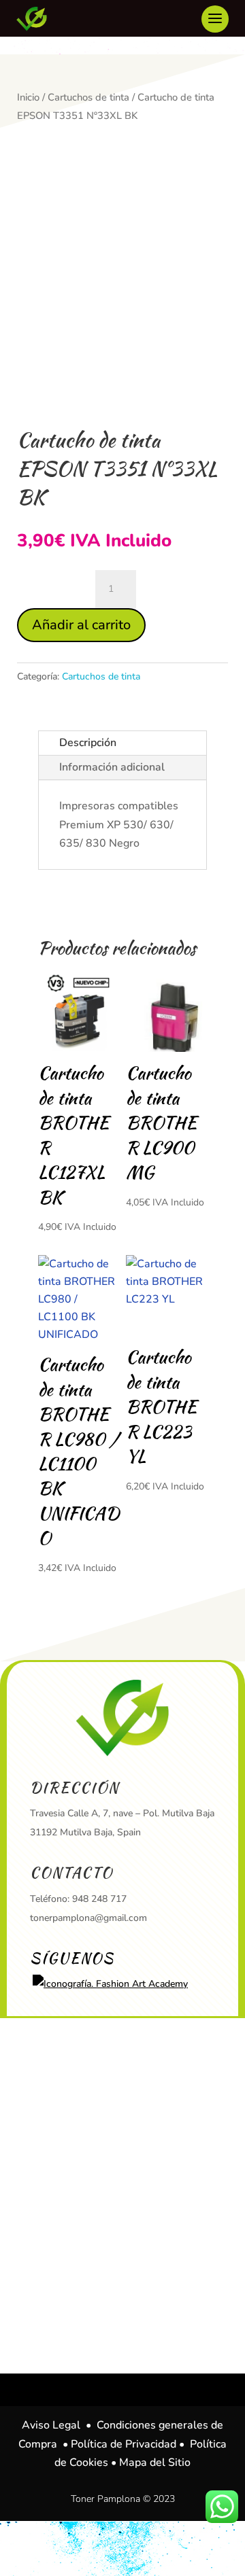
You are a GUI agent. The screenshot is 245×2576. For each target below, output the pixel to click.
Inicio (28, 97)
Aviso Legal (51, 2425)
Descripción (88, 743)
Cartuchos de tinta (88, 97)
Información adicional (112, 767)
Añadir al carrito (81, 625)
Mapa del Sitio (155, 2463)
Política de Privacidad (124, 2444)
